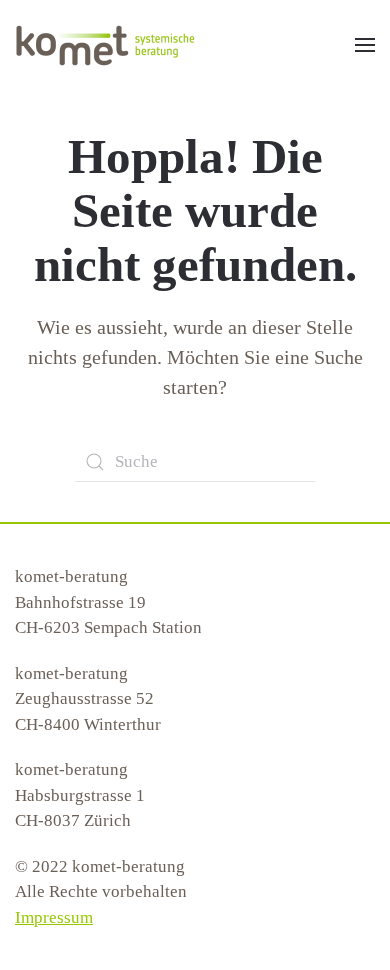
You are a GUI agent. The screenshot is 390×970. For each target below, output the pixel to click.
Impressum (54, 917)
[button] (365, 45)
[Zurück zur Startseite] (105, 45)
